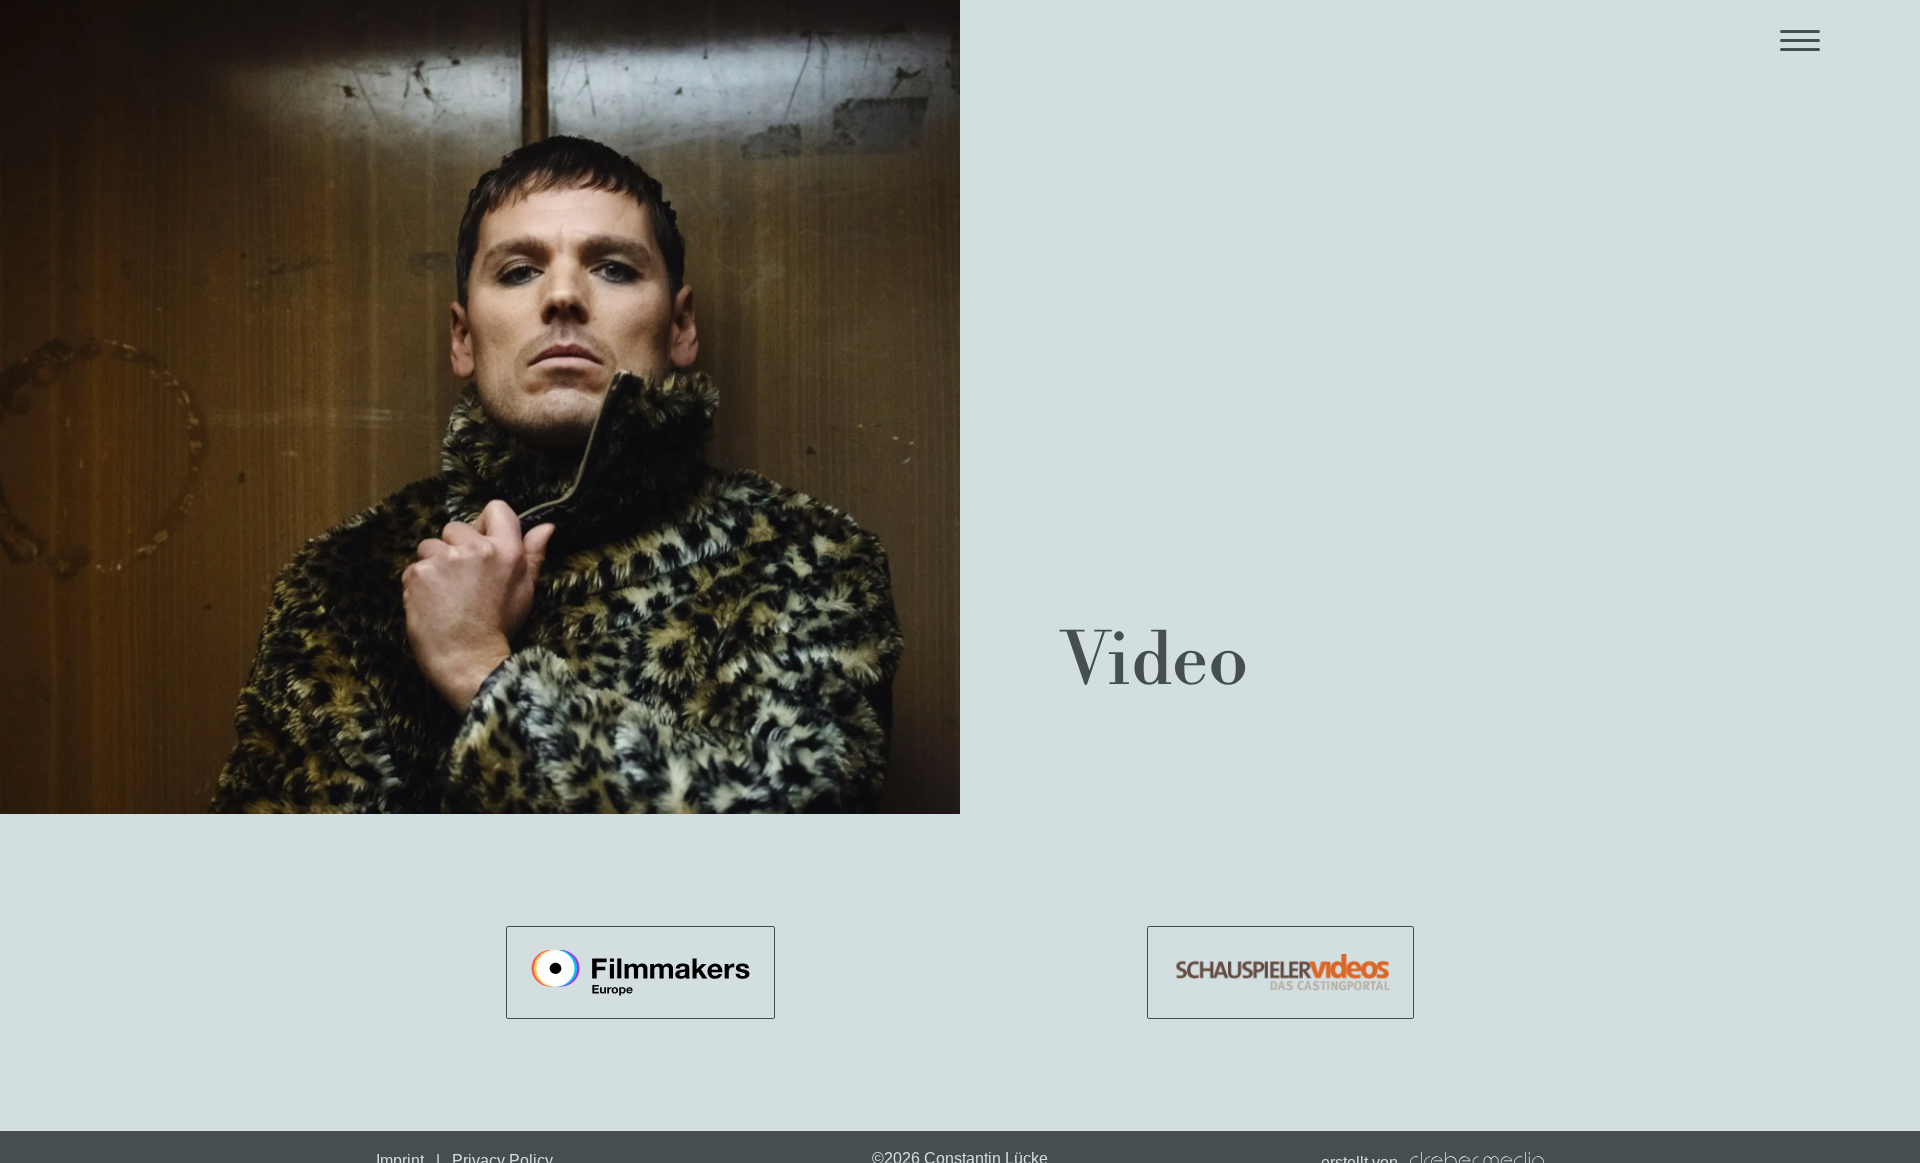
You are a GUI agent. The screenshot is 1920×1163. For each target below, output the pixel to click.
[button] (1800, 40)
